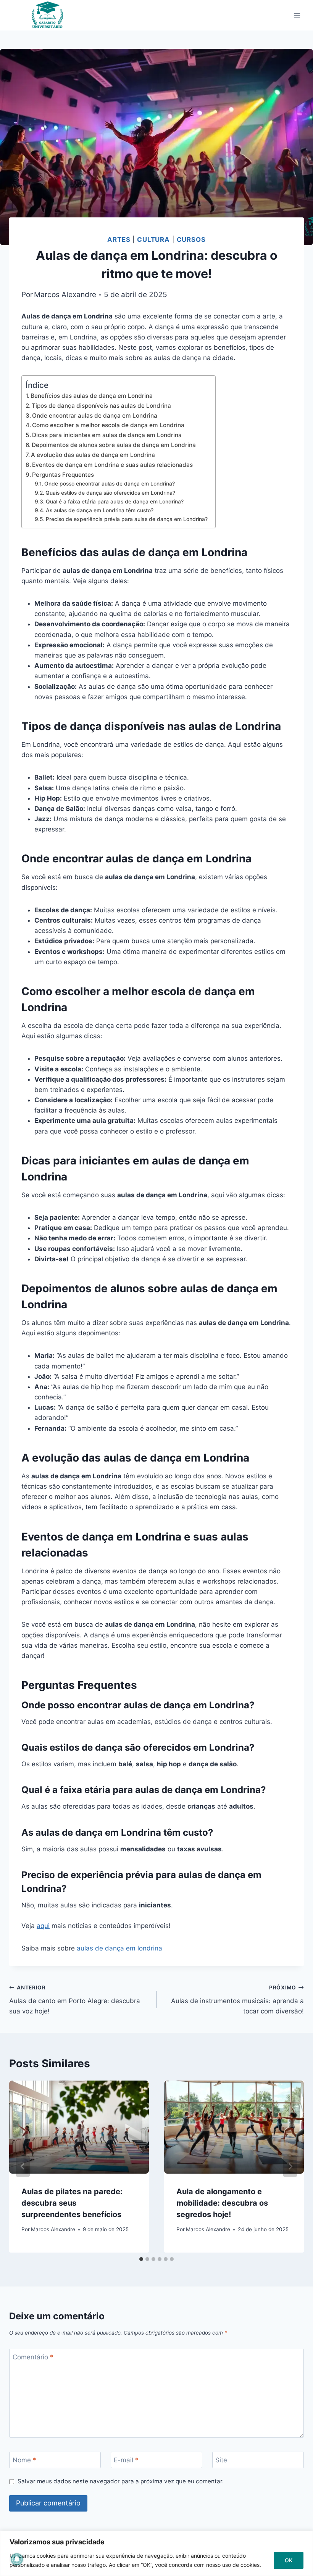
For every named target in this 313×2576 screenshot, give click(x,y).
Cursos (191, 240)
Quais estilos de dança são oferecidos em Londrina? (110, 493)
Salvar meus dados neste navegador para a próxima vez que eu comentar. (121, 2481)
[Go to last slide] (23, 2166)
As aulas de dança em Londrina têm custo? (100, 510)
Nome (24, 2460)
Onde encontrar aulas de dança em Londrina (95, 416)
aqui (43, 1926)
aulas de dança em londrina (119, 1948)
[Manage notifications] (17, 2559)
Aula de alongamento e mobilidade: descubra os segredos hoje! (222, 2203)
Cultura (153, 240)
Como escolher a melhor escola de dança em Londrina (108, 425)
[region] (156, 2553)
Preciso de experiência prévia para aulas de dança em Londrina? (127, 519)
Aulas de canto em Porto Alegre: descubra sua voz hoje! (75, 2000)
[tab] (141, 2259)
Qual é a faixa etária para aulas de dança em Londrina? (115, 502)
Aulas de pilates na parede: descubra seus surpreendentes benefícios (72, 2203)
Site (221, 2460)
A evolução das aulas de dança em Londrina (93, 455)
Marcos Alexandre (65, 294)
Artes (119, 240)
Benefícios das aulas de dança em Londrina (92, 396)
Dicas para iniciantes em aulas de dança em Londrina (107, 435)
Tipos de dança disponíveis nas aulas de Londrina (101, 406)
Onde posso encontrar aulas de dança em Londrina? (110, 484)
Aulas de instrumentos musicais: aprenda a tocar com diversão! (237, 2000)
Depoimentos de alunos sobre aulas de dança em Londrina (114, 445)
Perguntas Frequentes (63, 475)
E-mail (126, 2460)
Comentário (33, 2357)
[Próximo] (290, 2166)
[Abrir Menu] (297, 15)
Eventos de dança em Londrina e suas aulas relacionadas (112, 465)
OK (289, 2560)
